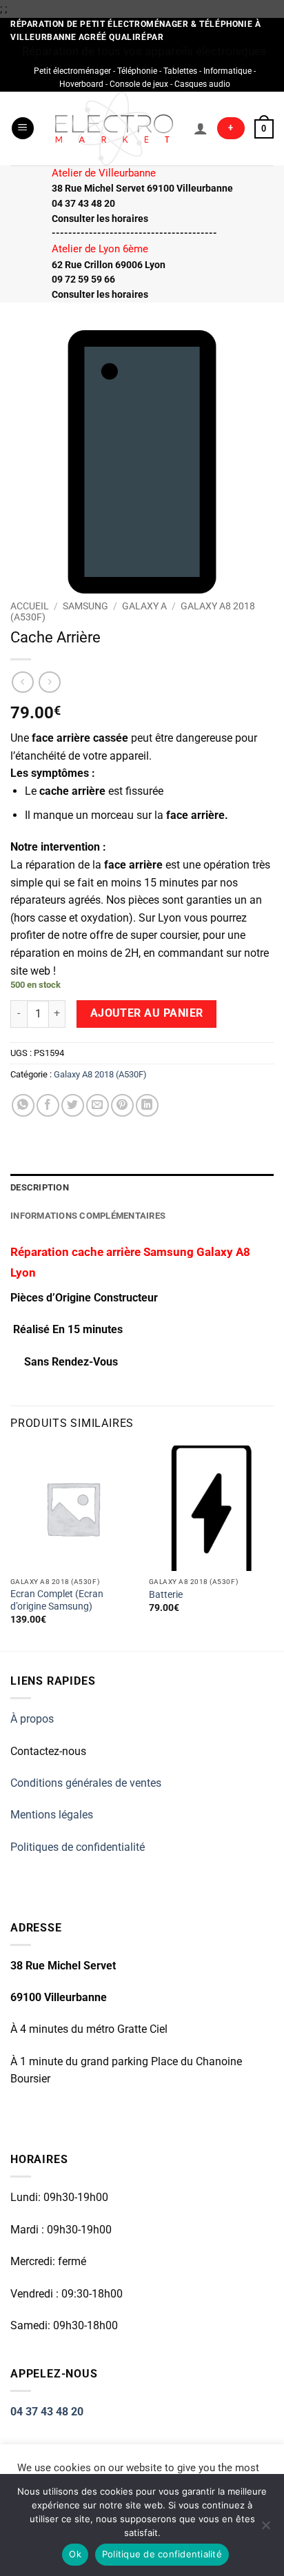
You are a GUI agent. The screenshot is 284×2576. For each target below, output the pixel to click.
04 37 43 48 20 (47, 2412)
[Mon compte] (201, 128)
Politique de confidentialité (162, 2554)
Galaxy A (144, 606)
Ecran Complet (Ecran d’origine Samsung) (57, 1600)
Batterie (166, 1594)
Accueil (30, 606)
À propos (32, 1719)
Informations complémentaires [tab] (88, 1216)
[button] (23, 129)
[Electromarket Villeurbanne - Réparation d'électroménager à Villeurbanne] (114, 129)
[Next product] (22, 682)
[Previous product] (49, 682)
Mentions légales (52, 1815)
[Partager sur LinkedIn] (147, 1105)
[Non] (265, 2529)
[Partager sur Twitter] (73, 1105)
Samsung (85, 606)
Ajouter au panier (147, 1013)
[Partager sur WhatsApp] (23, 1105)
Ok (75, 2554)
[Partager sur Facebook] (48, 1105)
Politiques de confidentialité (78, 1847)
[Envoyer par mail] (98, 1105)
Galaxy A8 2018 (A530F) (100, 1074)
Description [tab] (40, 1187)
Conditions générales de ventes (86, 1783)
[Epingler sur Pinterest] (122, 1105)
